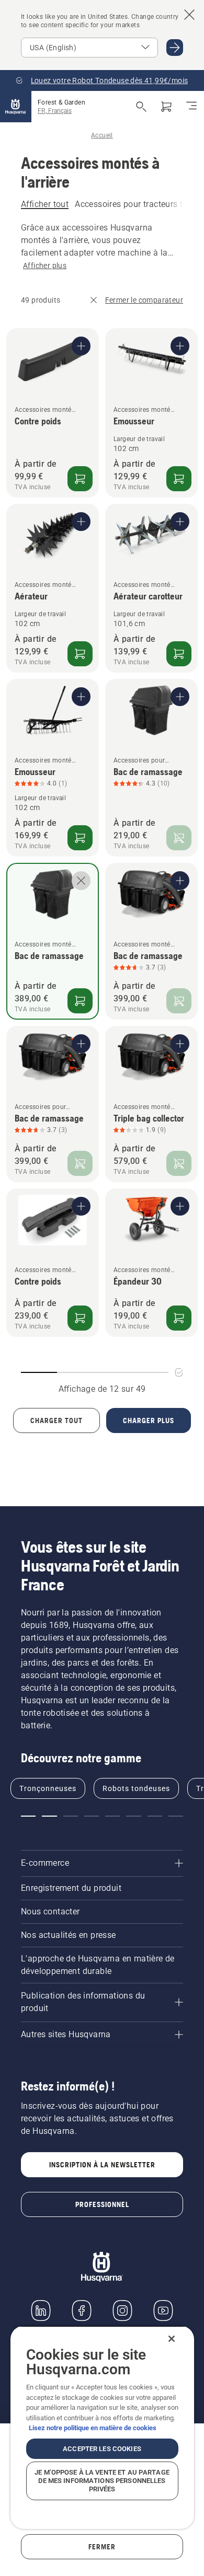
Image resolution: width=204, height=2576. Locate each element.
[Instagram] (122, 2311)
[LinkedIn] (41, 2311)
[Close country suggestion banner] (189, 15)
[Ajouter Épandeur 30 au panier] (179, 1318)
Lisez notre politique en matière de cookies (93, 2428)
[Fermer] (172, 2339)
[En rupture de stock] (179, 838)
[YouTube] (163, 2311)
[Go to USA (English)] (175, 48)
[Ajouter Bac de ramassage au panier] (80, 1001)
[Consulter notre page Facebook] (82, 2311)
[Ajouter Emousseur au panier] (179, 479)
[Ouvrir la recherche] (141, 107)
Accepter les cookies (102, 2449)
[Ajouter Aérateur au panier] (80, 654)
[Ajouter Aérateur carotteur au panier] (179, 654)
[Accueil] (16, 107)
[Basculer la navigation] (191, 107)
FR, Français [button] (55, 111)
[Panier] (166, 107)
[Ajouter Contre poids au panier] (80, 479)
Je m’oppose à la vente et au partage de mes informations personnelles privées (102, 2481)
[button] (28, 1816)
